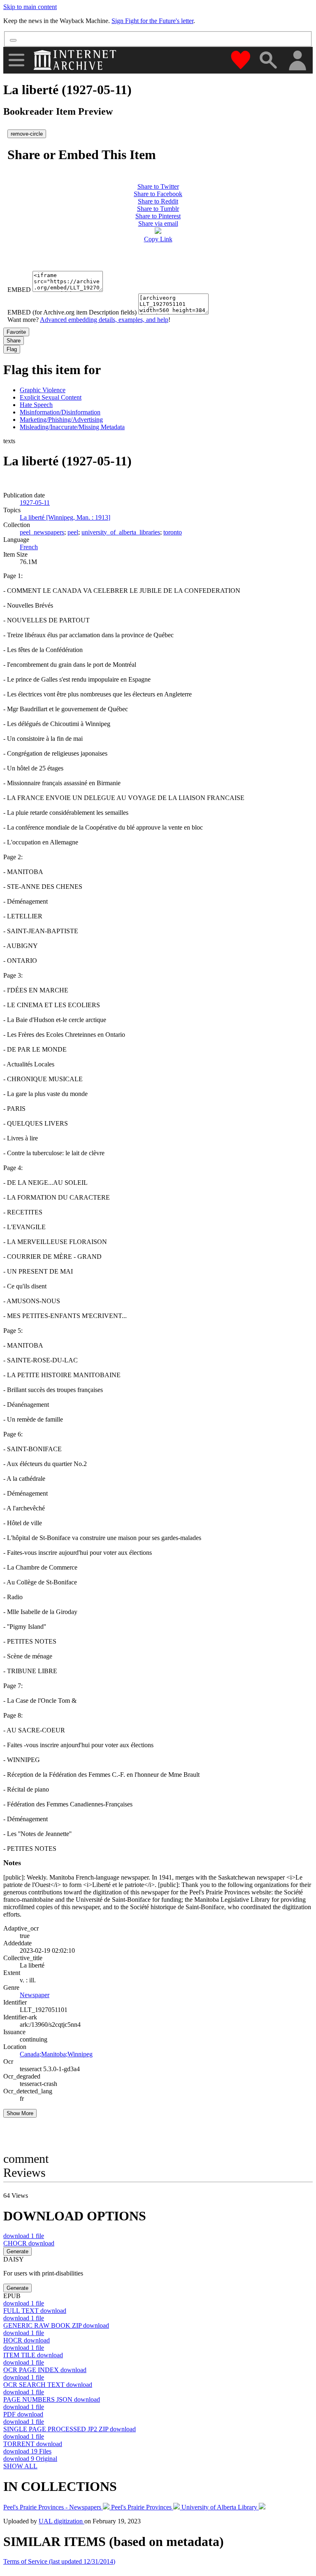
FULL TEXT (35, 2311)
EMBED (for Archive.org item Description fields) (72, 312)
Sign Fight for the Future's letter (152, 21)
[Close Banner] (13, 40)
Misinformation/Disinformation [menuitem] (60, 412)
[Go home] (76, 60)
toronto (173, 532)
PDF (23, 2414)
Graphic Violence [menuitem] (43, 390)
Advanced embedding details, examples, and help (104, 320)
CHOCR (29, 2243)
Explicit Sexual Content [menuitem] (51, 397)
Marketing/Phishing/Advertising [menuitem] (61, 420)
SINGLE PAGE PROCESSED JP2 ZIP (70, 2429)
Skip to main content (30, 7)
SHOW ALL (20, 2466)
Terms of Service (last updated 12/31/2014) (59, 2561)
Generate (17, 2251)
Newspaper (35, 1995)
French (29, 547)
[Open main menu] (16, 60)
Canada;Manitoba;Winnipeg (56, 2054)
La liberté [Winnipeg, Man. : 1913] (65, 517)
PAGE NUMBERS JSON (52, 2399)
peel (73, 532)
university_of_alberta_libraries (121, 532)
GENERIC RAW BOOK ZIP (56, 2325)
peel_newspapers (42, 532)
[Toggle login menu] (297, 61)
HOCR (27, 2340)
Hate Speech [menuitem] (36, 405)
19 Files (27, 2451)
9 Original (30, 2459)
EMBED (19, 290)
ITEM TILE (33, 2355)
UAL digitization (62, 2521)
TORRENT (33, 2444)
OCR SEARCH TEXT (48, 2385)
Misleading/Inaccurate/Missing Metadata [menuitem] (72, 427)
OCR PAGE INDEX (45, 2370)
